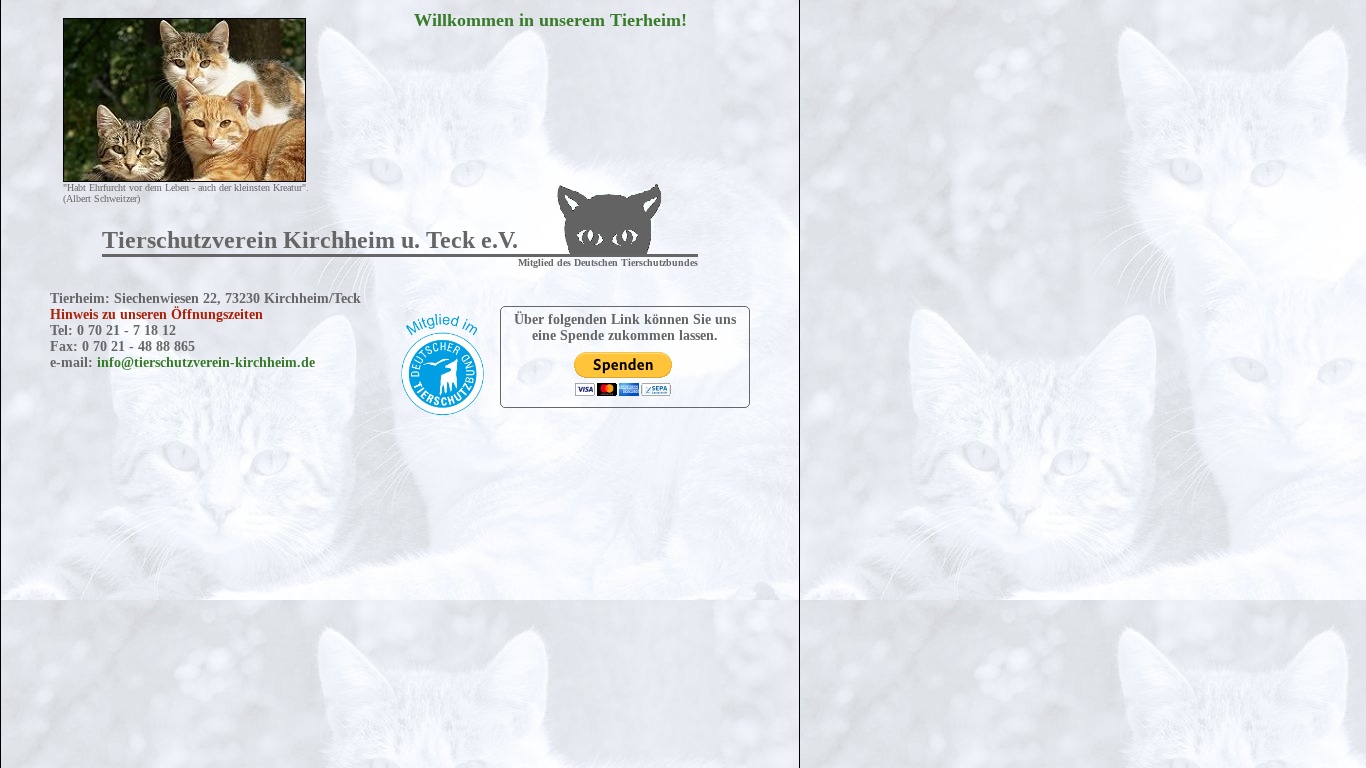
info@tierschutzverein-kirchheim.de (206, 362)
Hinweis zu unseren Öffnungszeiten (156, 314)
